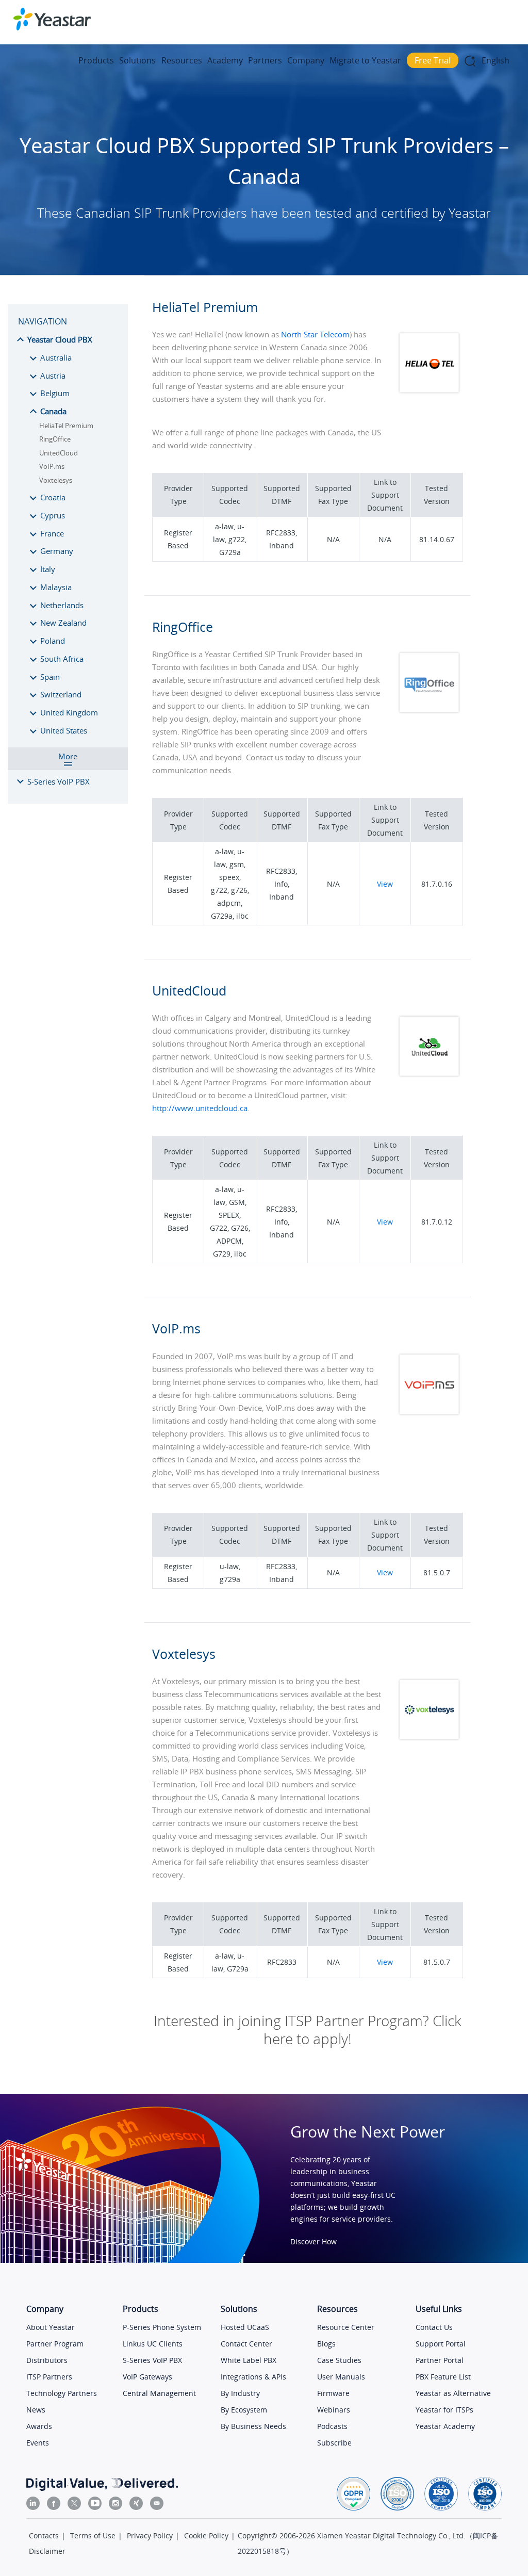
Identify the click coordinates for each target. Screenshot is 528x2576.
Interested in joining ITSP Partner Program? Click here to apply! (308, 2030)
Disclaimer (47, 2551)
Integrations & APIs (253, 2377)
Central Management (159, 2393)
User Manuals (341, 2377)
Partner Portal (440, 2360)
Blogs (326, 2344)
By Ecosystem (244, 2410)
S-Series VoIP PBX (152, 2360)
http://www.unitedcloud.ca (200, 1108)
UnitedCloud (59, 453)
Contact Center (246, 2344)
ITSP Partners (49, 2377)
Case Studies (339, 2360)
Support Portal (441, 2344)
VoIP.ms (52, 466)
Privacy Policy (150, 2536)
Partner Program (55, 2344)
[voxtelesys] (430, 1683)
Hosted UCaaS (245, 2327)
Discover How (313, 2241)
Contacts (44, 2536)
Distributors (47, 2360)
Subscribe (334, 2443)
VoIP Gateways (147, 2377)
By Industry (240, 2393)
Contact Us (434, 2327)
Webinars (334, 2410)
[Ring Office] (430, 656)
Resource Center (346, 2327)
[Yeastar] (52, 19)
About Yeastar (51, 2327)
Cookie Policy (206, 2536)
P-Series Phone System (162, 2327)
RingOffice (55, 439)
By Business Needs (253, 2426)
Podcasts (332, 2426)
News (36, 2410)
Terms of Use (93, 2536)
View (385, 884)
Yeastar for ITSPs (444, 2410)
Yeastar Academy (445, 2426)
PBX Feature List (443, 2377)
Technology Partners (62, 2393)
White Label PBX (249, 2360)
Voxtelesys (56, 480)
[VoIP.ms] (430, 1357)
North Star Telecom (315, 334)
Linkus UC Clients (153, 2344)
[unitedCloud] (430, 1020)
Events (38, 2443)
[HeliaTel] (430, 336)
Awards (39, 2426)
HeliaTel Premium (66, 426)
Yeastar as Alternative (453, 2393)
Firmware (333, 2393)
